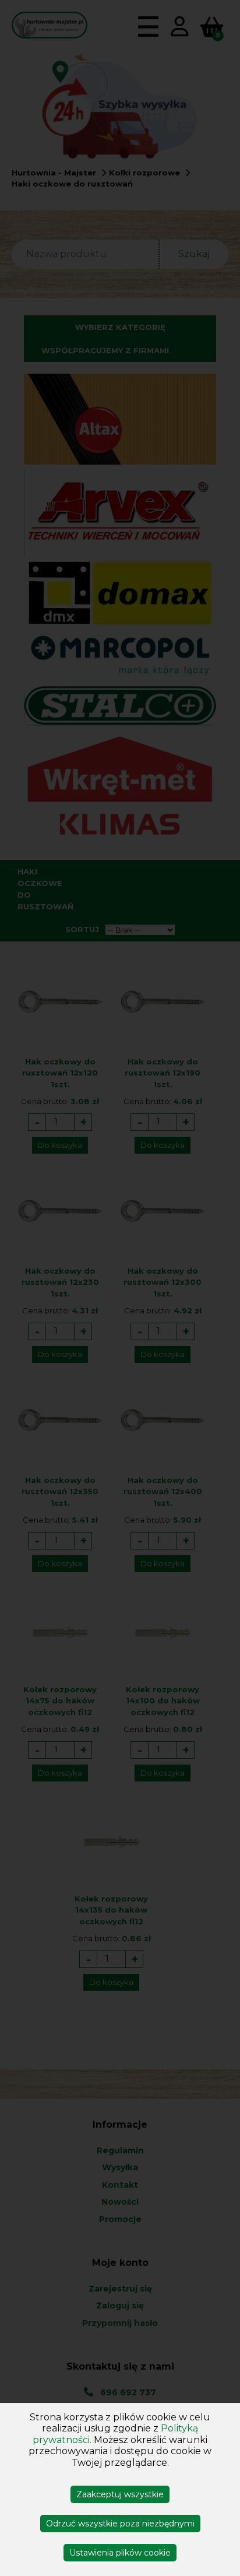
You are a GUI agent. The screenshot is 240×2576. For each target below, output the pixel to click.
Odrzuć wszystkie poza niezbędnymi (120, 2524)
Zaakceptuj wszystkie (120, 2494)
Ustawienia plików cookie (120, 2553)
